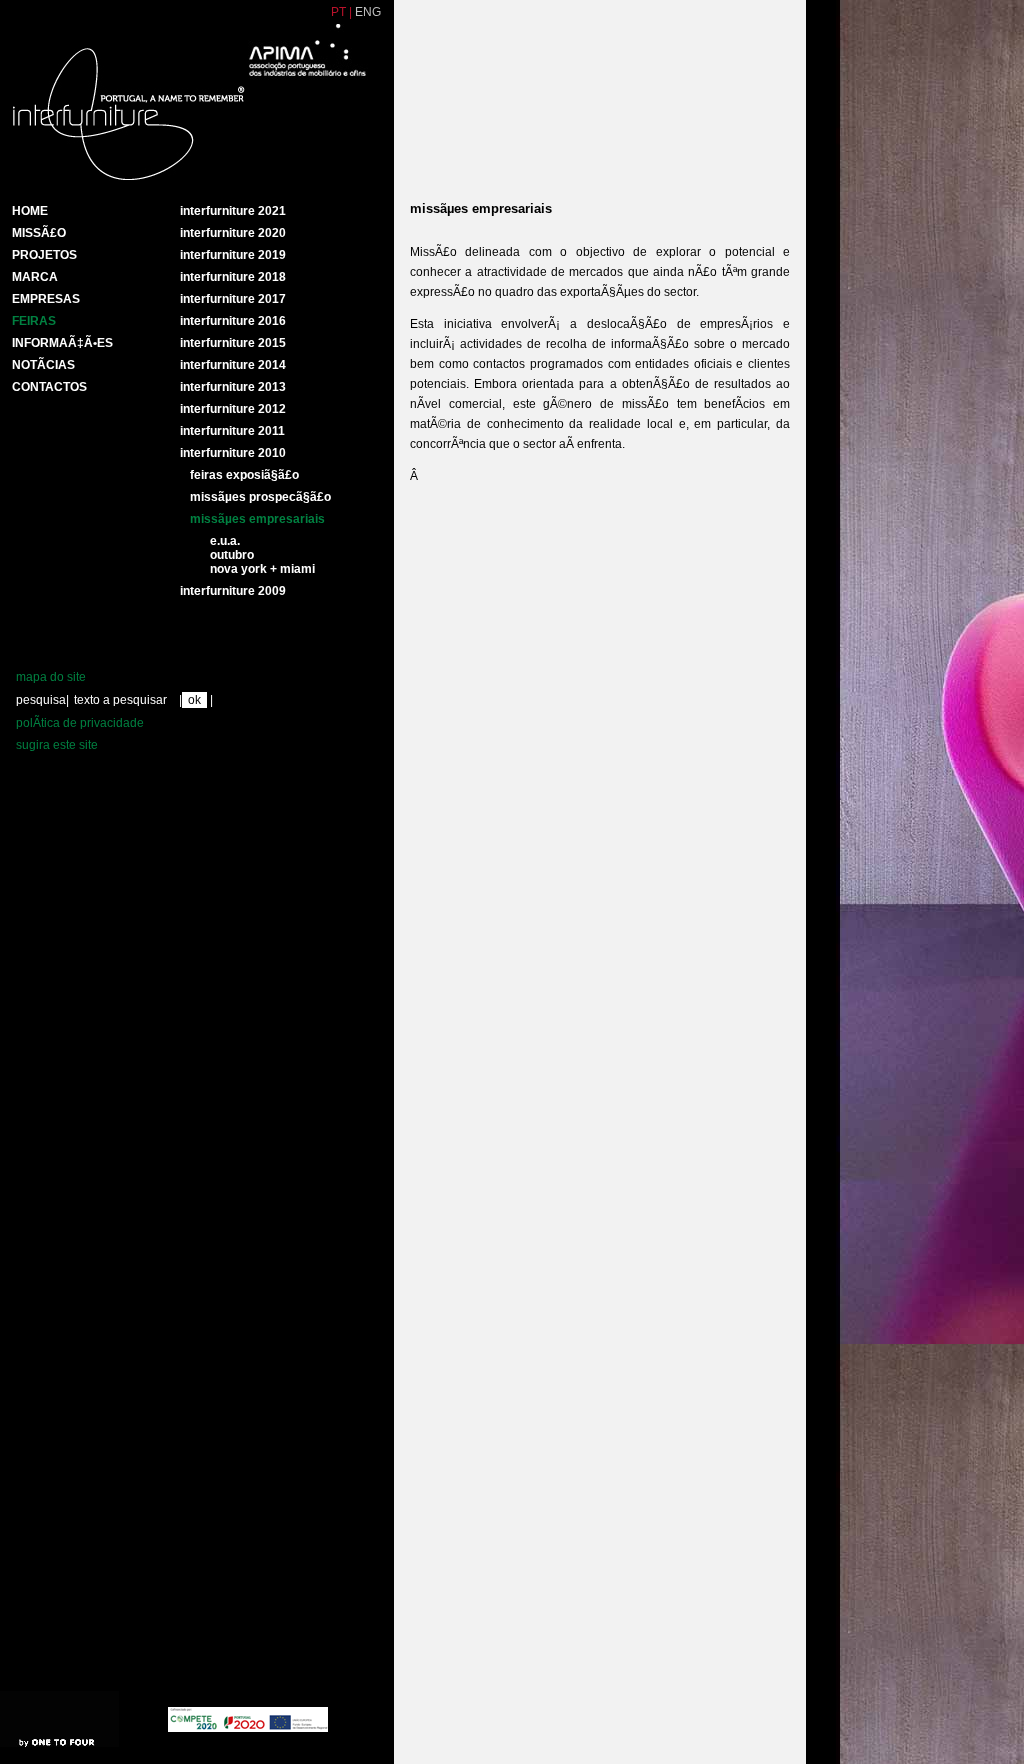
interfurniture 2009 (233, 591)
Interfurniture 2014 (233, 365)
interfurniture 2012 (233, 409)
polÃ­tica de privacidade (80, 723)
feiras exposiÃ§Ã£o (244, 475)
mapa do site (51, 677)
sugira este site (57, 745)
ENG (368, 12)
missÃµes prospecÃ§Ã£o (260, 497)
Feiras (34, 321)
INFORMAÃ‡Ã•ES (62, 343)
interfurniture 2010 (233, 453)
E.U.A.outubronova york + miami (262, 555)
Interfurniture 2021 (233, 211)
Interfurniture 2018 (233, 277)
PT (338, 12)
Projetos (44, 255)
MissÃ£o (39, 233)
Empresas (46, 299)
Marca (35, 277)
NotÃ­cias (43, 365)
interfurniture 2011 (232, 431)
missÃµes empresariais (257, 519)
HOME (30, 211)
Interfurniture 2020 (233, 233)
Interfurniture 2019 (233, 255)
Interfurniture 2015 (233, 343)
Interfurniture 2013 (233, 387)
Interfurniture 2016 (233, 321)
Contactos (49, 387)
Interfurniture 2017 (233, 299)
